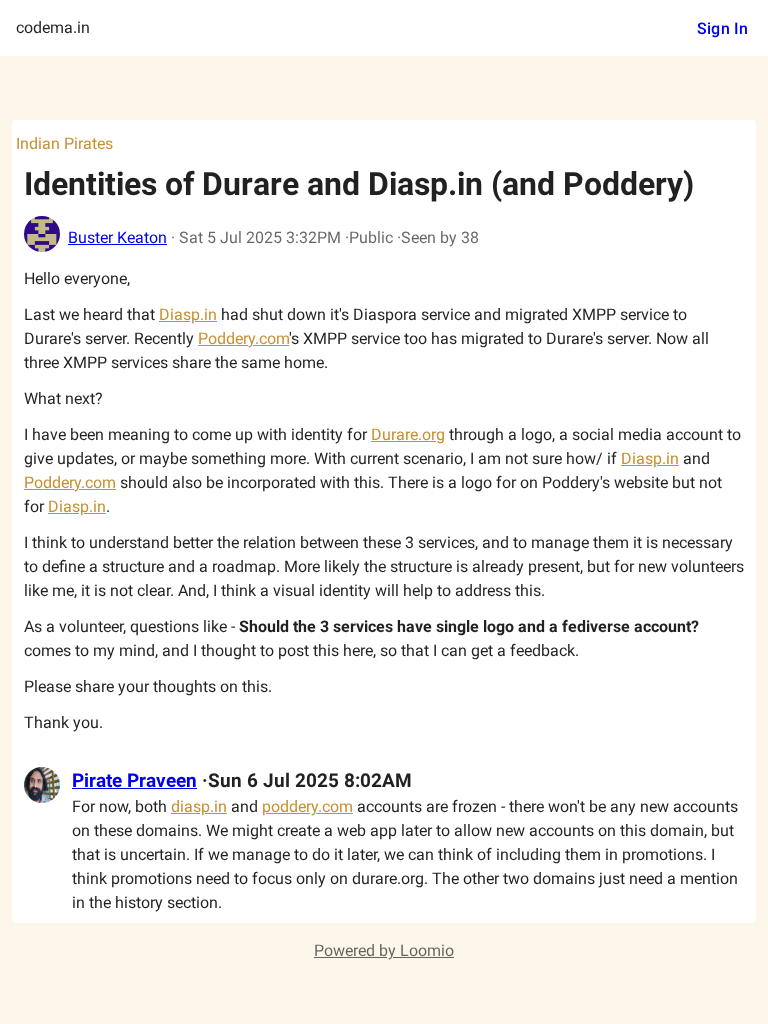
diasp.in (199, 806)
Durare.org (408, 434)
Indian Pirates (64, 143)
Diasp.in (188, 314)
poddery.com (307, 806)
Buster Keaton (117, 237)
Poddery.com (243, 338)
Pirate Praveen (134, 781)
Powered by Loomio (384, 950)
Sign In (722, 28)
